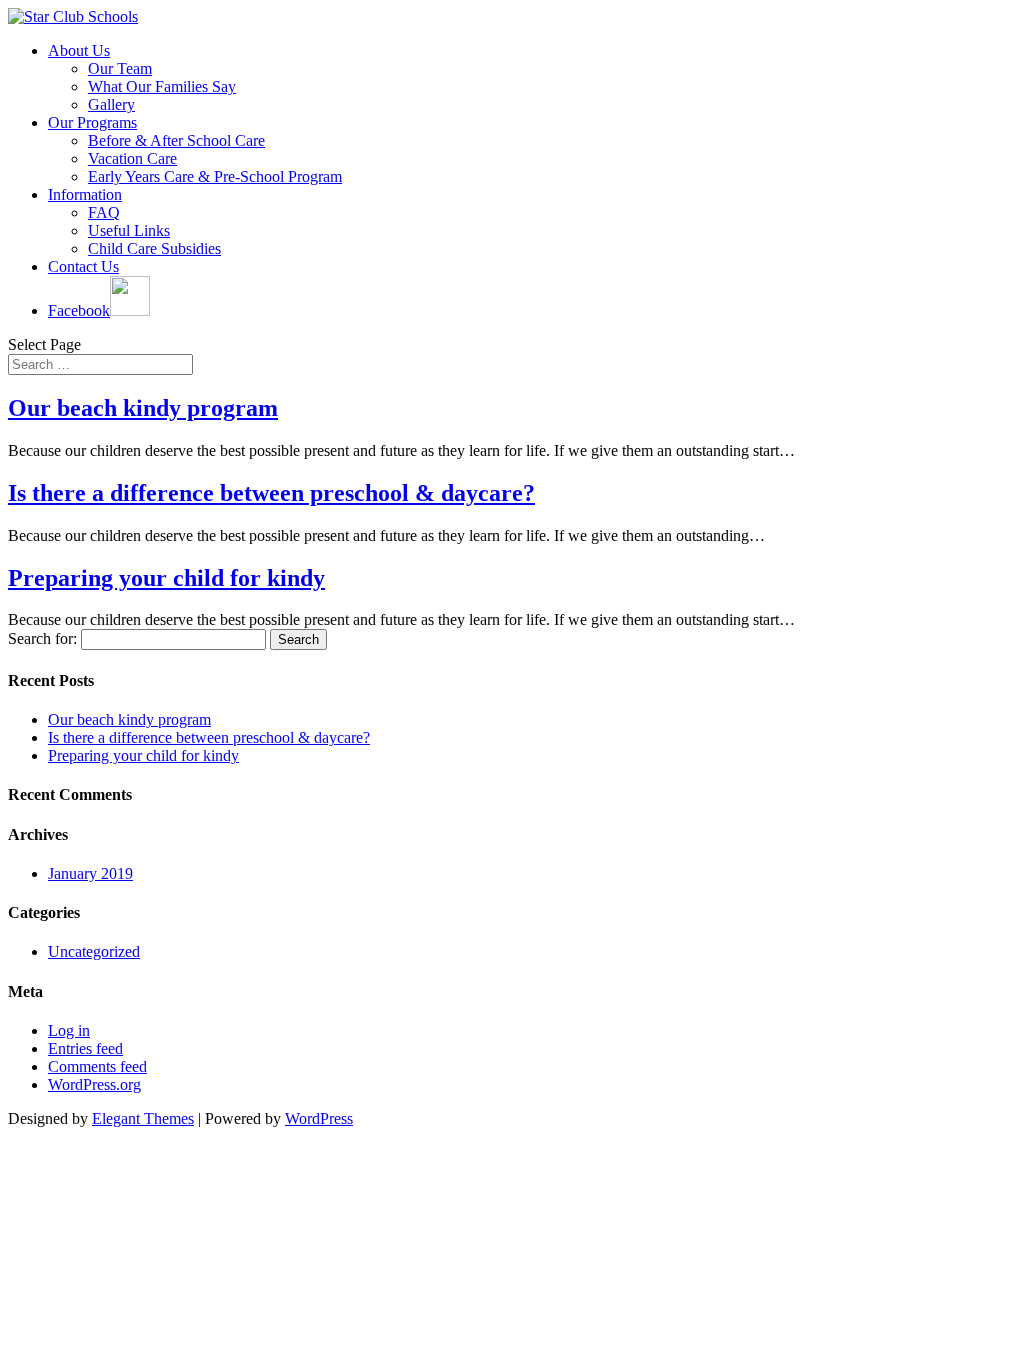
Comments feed (97, 1066)
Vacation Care (132, 158)
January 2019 (90, 873)
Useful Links (129, 230)
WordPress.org (94, 1084)
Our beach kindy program (143, 408)
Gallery (111, 104)
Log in (69, 1030)
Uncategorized (94, 951)
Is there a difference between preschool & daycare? (271, 493)
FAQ (104, 212)
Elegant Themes (143, 1118)
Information (85, 194)
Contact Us (83, 266)
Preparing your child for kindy (166, 578)
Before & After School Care (176, 140)
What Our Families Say (162, 86)
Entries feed (85, 1048)
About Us (79, 50)
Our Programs (92, 122)
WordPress (319, 1118)
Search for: (42, 638)
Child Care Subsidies (154, 248)
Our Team (120, 68)
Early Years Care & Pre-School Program (215, 176)
